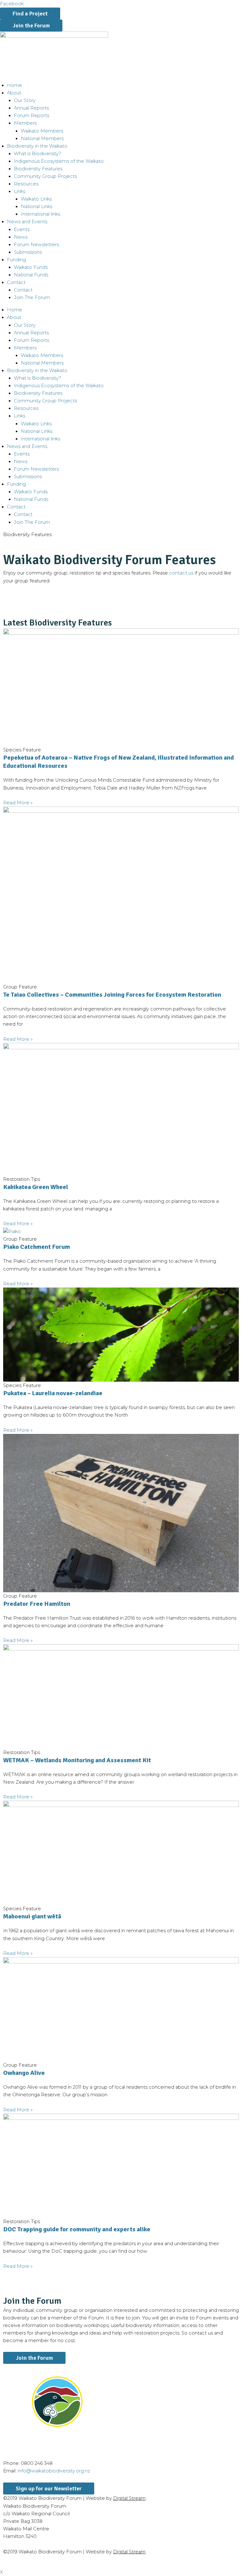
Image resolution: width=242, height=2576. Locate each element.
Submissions (28, 252)
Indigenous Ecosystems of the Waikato (59, 161)
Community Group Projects (45, 176)
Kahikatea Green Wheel (36, 1187)
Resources (26, 184)
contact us (181, 573)
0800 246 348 (37, 2463)
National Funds (31, 275)
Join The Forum (32, 297)
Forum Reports (32, 116)
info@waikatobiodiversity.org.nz (54, 2471)
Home (14, 85)
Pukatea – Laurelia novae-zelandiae (53, 1393)
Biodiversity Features (38, 169)
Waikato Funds (31, 267)
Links (20, 191)
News (21, 237)
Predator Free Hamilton (37, 1604)
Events (22, 229)
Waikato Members (42, 131)
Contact (23, 290)
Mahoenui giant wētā (32, 1916)
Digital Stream (129, 2498)
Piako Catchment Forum (37, 1247)
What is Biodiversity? (37, 154)
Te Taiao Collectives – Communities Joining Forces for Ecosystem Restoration (112, 995)
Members (25, 123)
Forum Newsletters (36, 245)
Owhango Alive (24, 2073)
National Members (42, 139)
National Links (37, 207)
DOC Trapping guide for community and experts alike (77, 2229)
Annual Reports (31, 108)
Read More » (18, 803)
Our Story (25, 100)
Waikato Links (36, 199)
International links (40, 214)
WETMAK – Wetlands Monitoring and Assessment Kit (77, 1760)
